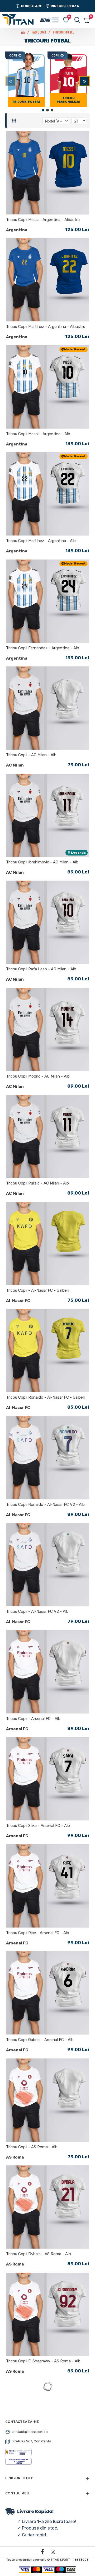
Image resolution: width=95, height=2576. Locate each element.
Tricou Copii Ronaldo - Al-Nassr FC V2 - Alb (45, 1505)
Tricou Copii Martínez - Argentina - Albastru (46, 327)
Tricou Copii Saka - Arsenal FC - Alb (38, 1826)
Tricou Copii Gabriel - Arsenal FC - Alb (40, 2040)
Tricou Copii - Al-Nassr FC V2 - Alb (37, 1611)
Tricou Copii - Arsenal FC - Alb (33, 1719)
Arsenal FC (17, 1729)
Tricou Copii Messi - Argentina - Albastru (43, 220)
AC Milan (15, 765)
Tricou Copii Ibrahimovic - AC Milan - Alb (42, 862)
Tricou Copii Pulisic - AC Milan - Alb (37, 1183)
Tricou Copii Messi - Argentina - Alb (38, 434)
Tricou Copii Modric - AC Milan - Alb (38, 1076)
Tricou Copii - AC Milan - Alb (31, 755)
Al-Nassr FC (18, 1301)
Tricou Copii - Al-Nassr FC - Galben (38, 1290)
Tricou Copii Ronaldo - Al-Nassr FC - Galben (46, 1397)
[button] (11, 81)
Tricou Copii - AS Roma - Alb (32, 2147)
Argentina (17, 230)
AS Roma (15, 2157)
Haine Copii (39, 32)
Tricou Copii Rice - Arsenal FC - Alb (38, 1933)
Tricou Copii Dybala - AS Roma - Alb (39, 2254)
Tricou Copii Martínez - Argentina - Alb (41, 541)
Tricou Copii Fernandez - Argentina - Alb (43, 648)
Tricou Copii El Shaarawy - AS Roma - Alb (43, 2361)
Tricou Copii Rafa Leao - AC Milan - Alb (41, 969)
